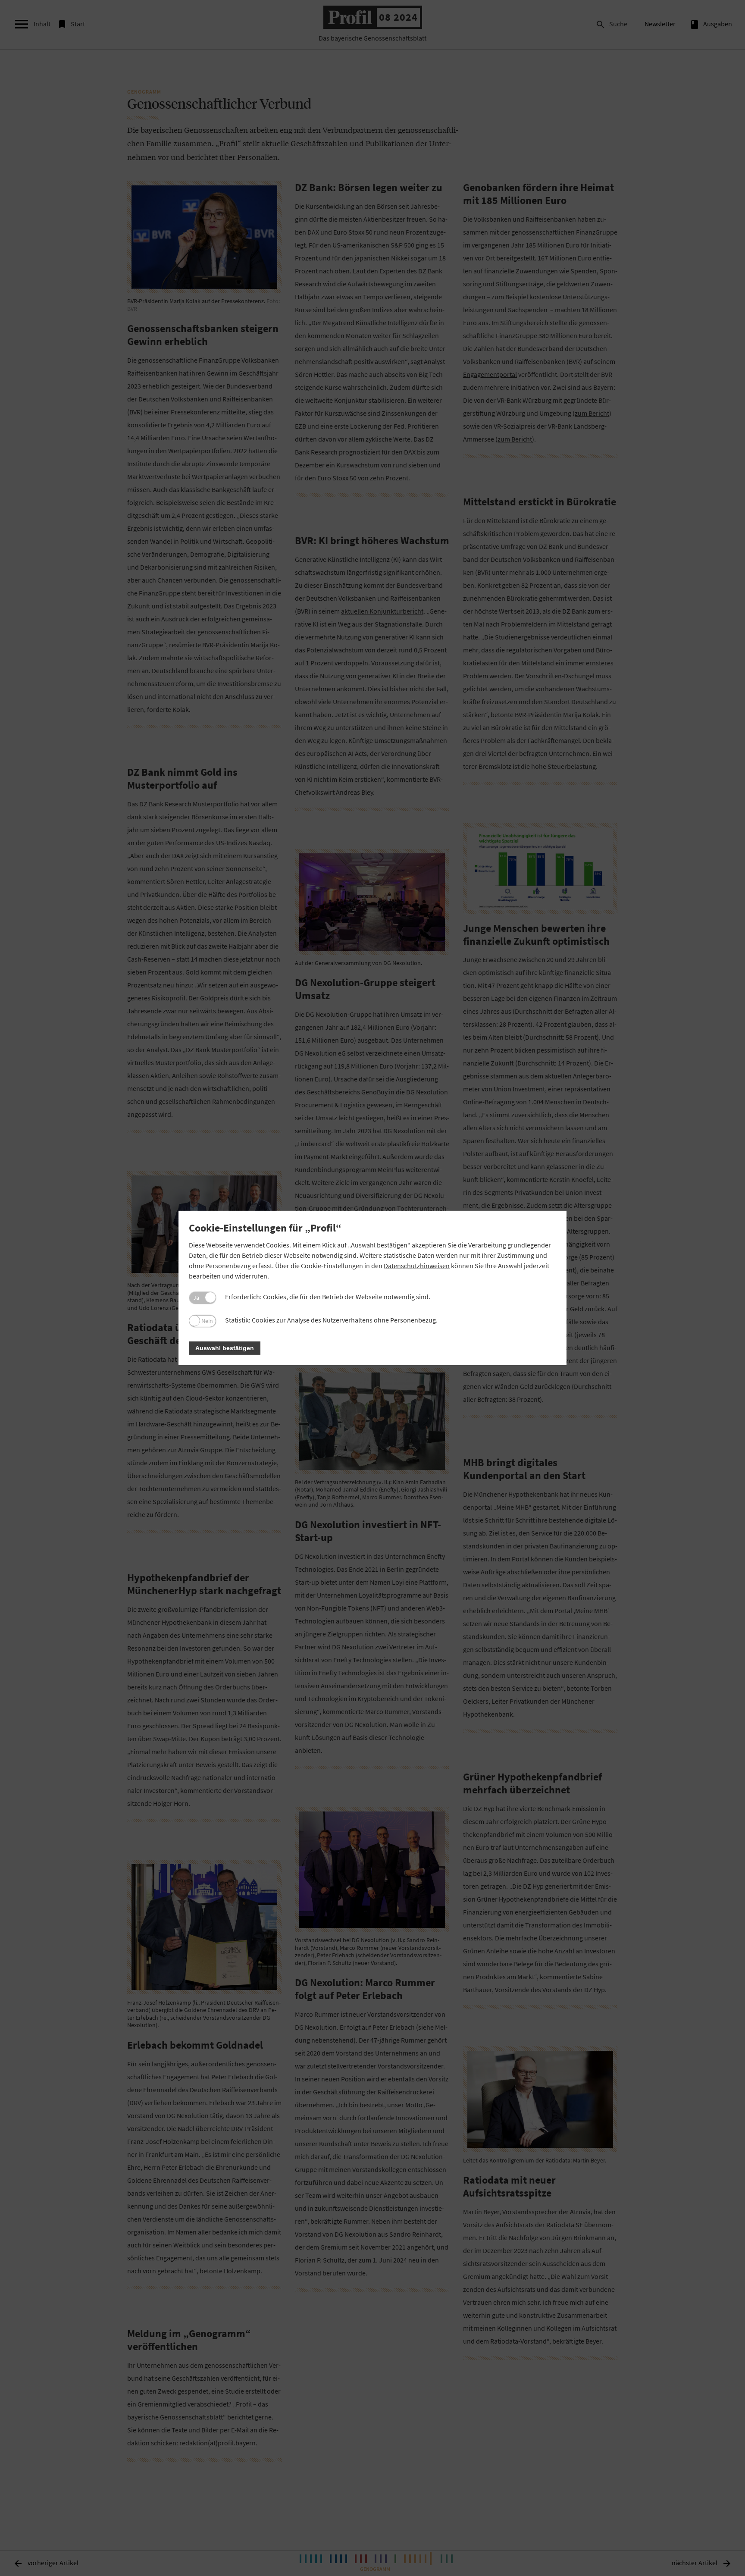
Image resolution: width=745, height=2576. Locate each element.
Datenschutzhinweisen (417, 1266)
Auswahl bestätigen (225, 1348)
